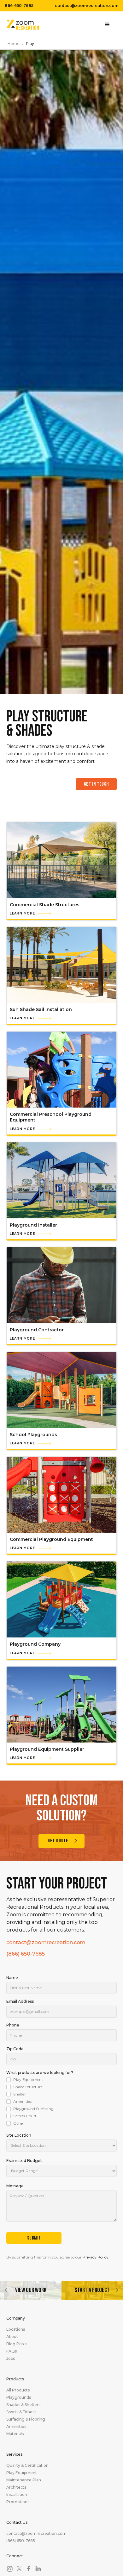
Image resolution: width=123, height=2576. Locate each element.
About (12, 2337)
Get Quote (58, 1841)
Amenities (16, 2427)
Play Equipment (22, 2473)
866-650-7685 (19, 6)
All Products (18, 2390)
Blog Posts (17, 2344)
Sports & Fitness (21, 2412)
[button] (107, 25)
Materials (15, 2434)
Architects (16, 2487)
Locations (16, 2329)
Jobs (11, 2359)
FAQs (12, 2351)
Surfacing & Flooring (26, 2419)
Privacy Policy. (96, 2257)
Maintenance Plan (24, 2480)
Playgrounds (19, 2397)
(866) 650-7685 (26, 1954)
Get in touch (96, 784)
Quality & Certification (27, 2466)
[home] (23, 25)
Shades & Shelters (23, 2405)
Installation (17, 2495)
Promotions (18, 2502)
